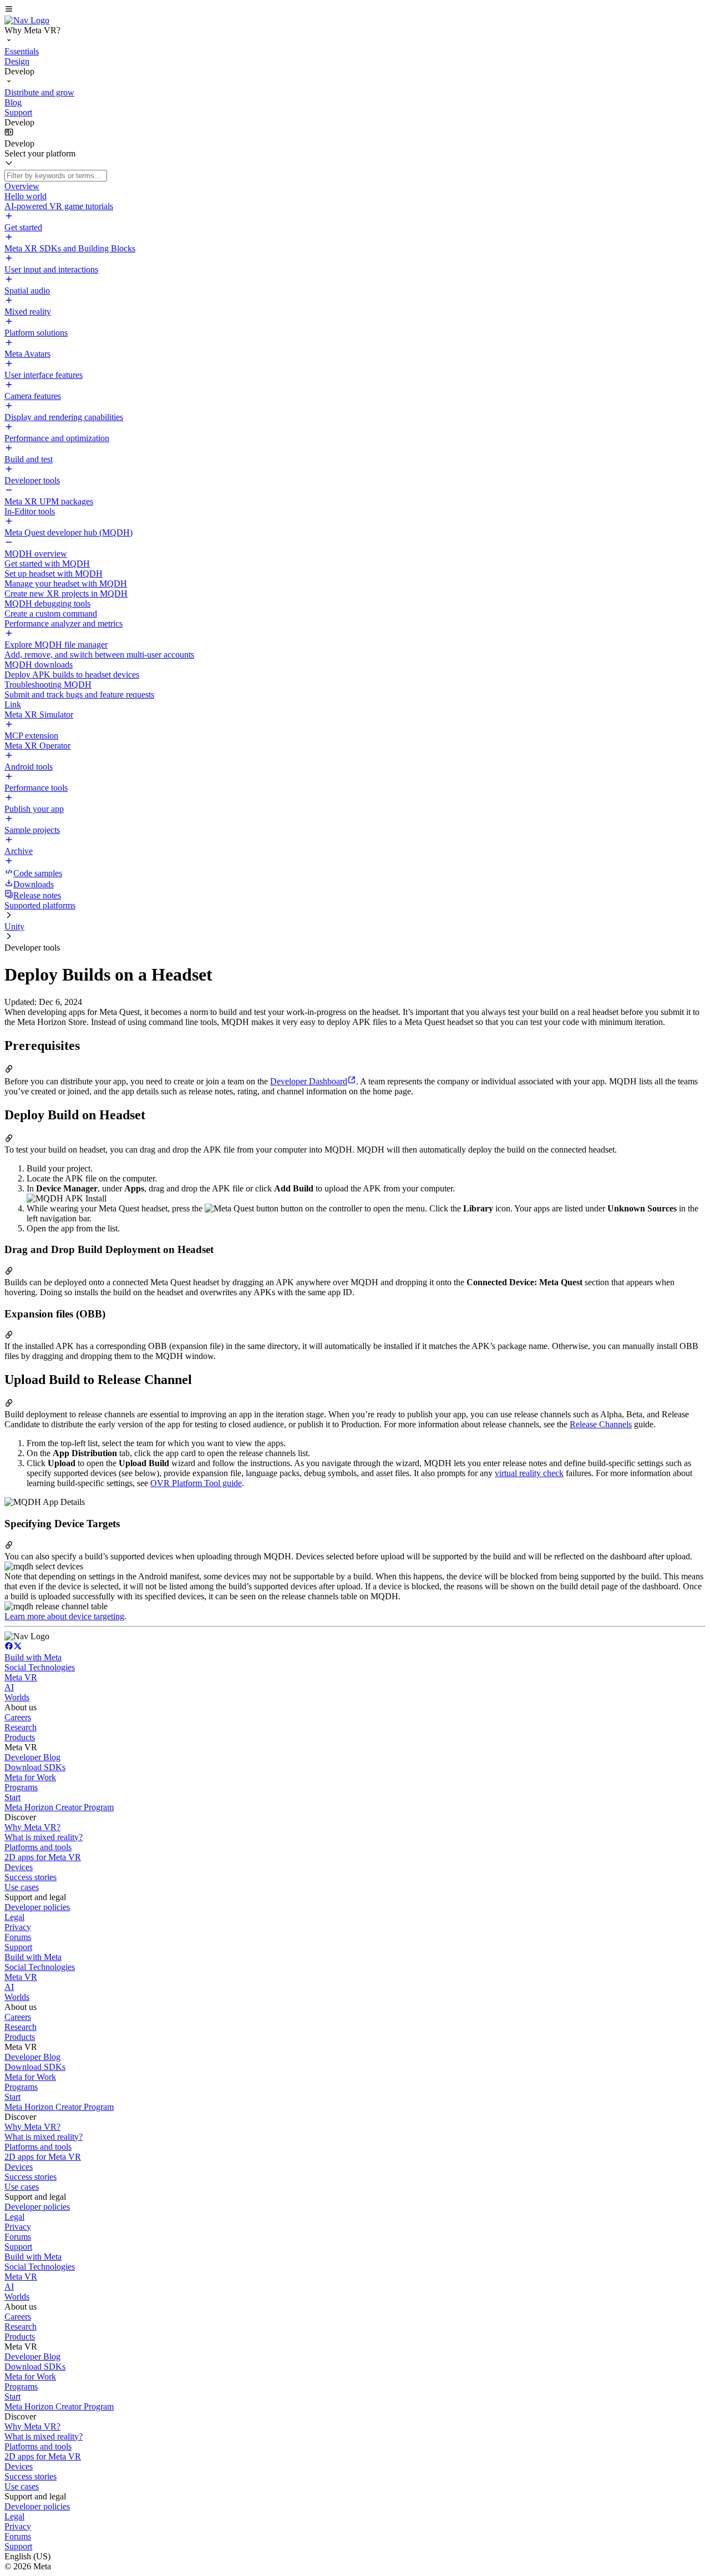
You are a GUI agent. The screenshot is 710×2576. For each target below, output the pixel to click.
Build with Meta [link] (33, 1657)
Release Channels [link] (601, 1424)
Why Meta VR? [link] (32, 1827)
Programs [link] (21, 1787)
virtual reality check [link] (529, 1473)
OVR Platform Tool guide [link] (196, 1483)
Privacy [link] (18, 1927)
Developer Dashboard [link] (309, 1081)
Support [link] (18, 1947)
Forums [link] (18, 1937)
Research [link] (21, 1727)
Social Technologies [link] (40, 1667)
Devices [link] (19, 1867)
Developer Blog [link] (32, 1757)
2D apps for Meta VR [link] (43, 1857)
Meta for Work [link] (30, 1777)
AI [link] (9, 1687)
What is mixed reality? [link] (44, 1837)
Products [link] (20, 1737)
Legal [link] (14, 1917)
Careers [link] (18, 1717)
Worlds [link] (17, 1697)
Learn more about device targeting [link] (64, 1616)
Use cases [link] (22, 1887)
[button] (355, 10)
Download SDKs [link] (35, 1767)
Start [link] (12, 1797)
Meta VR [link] (21, 1677)
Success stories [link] (31, 1877)
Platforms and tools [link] (38, 1847)
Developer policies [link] (37, 1907)
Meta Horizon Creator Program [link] (59, 1807)
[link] (27, 20)
